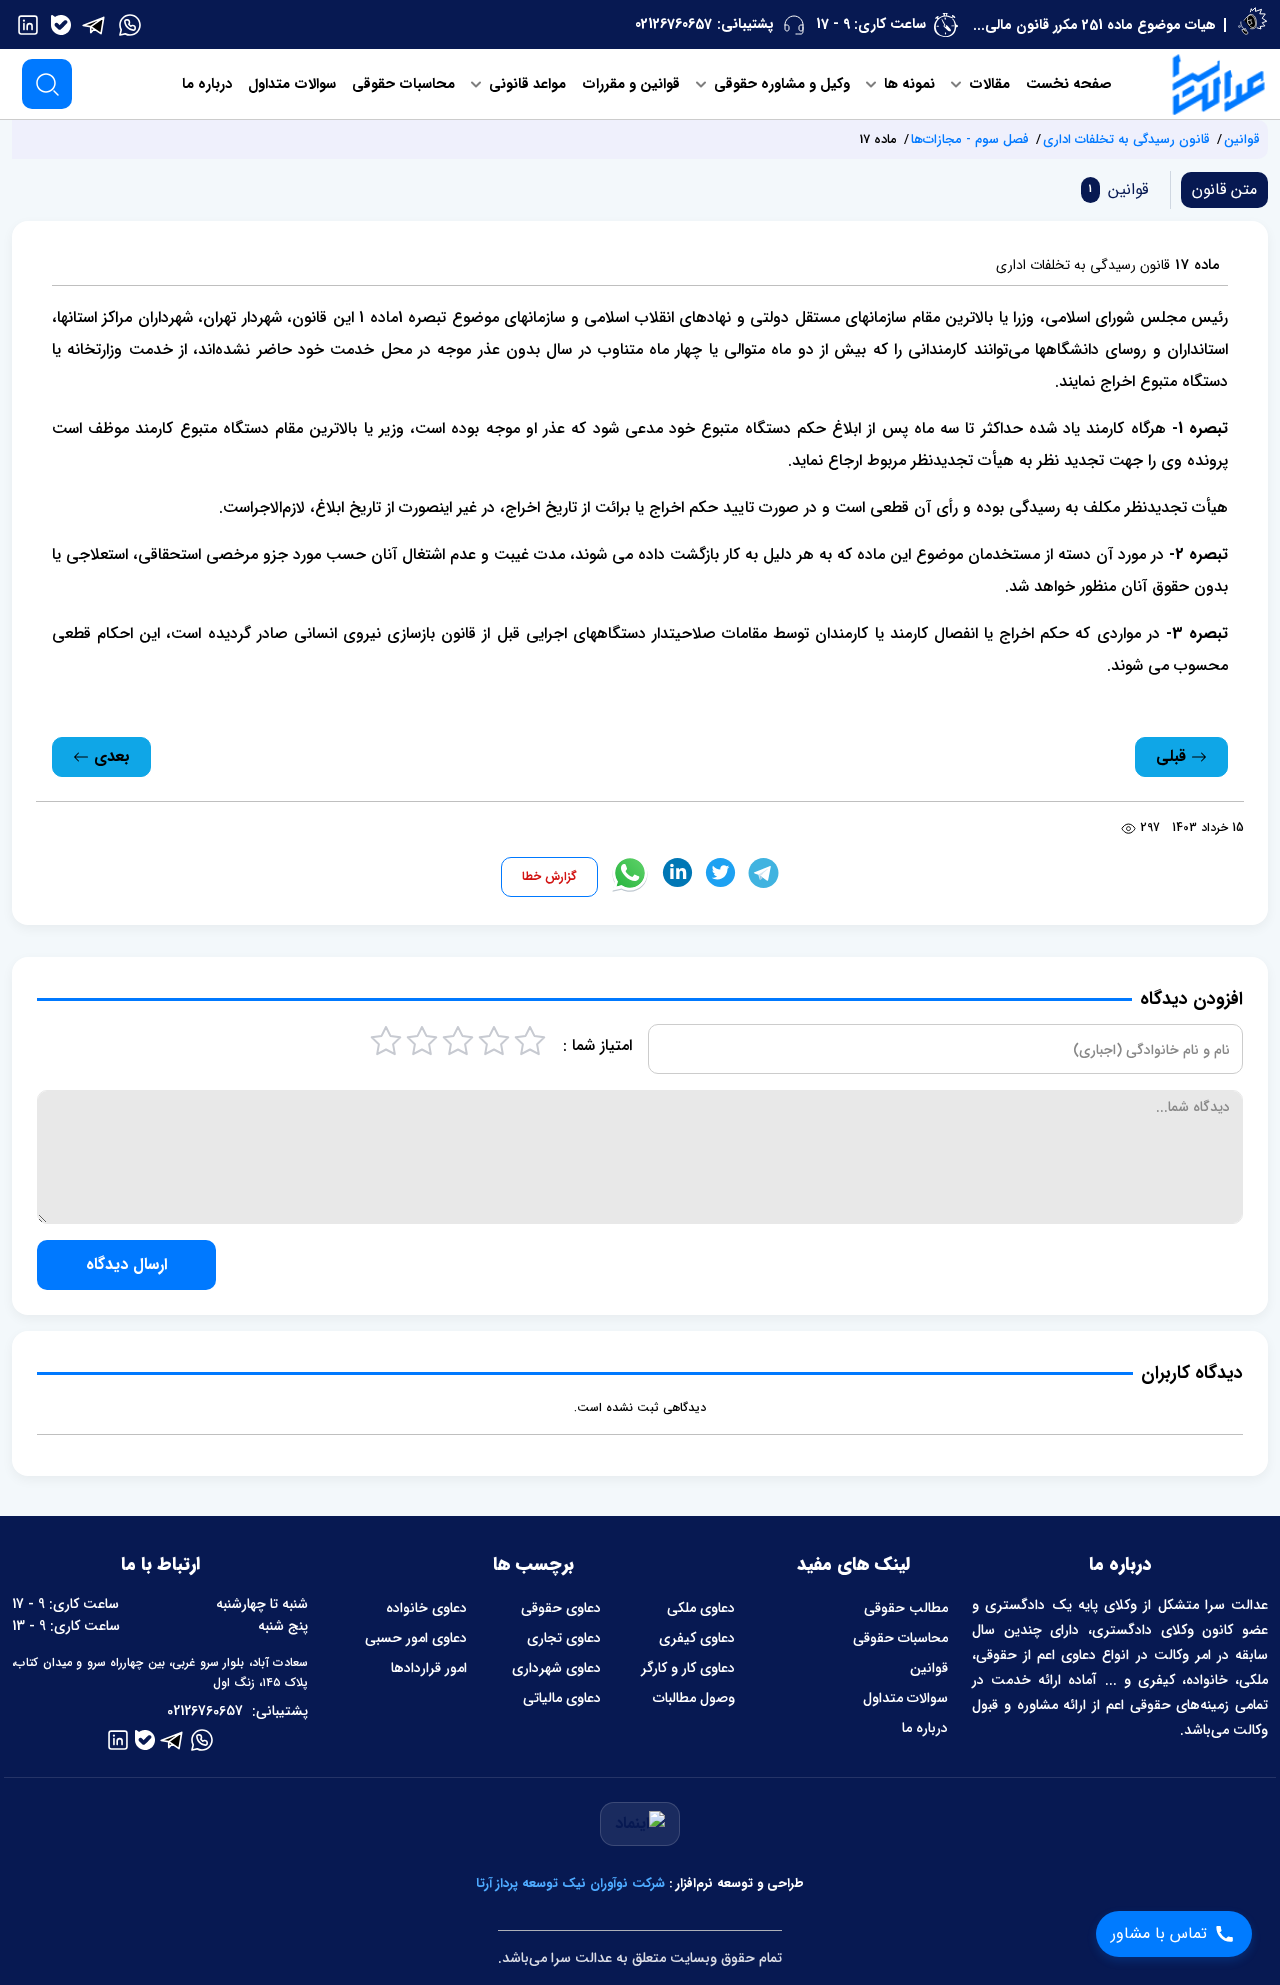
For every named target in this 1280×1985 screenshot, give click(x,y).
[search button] (47, 84)
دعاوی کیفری (697, 1638)
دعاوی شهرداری (556, 1668)
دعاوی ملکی (701, 1608)
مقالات (987, 84)
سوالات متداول (292, 84)
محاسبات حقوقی (403, 84)
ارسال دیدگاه (126, 1264)
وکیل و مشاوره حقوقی (780, 84)
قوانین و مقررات (631, 84)
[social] (130, 24)
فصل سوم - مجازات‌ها (970, 139)
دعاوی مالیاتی (562, 1698)
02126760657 (673, 24)
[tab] (1114, 189)
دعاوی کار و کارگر (688, 1668)
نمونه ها (907, 84)
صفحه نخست (1069, 84)
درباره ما (207, 84)
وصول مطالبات (694, 1698)
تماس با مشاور (1159, 1933)
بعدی (109, 756)
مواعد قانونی (525, 84)
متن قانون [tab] (1224, 189)
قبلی (1173, 756)
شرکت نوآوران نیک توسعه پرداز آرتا (570, 1883)
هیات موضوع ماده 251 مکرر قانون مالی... (1094, 25)
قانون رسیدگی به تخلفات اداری (1126, 139)
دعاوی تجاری (564, 1638)
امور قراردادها (428, 1668)
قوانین (1242, 139)
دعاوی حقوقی (561, 1608)
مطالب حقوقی (906, 1608)
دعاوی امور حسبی (415, 1638)
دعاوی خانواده (426, 1608)
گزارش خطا (549, 876)
